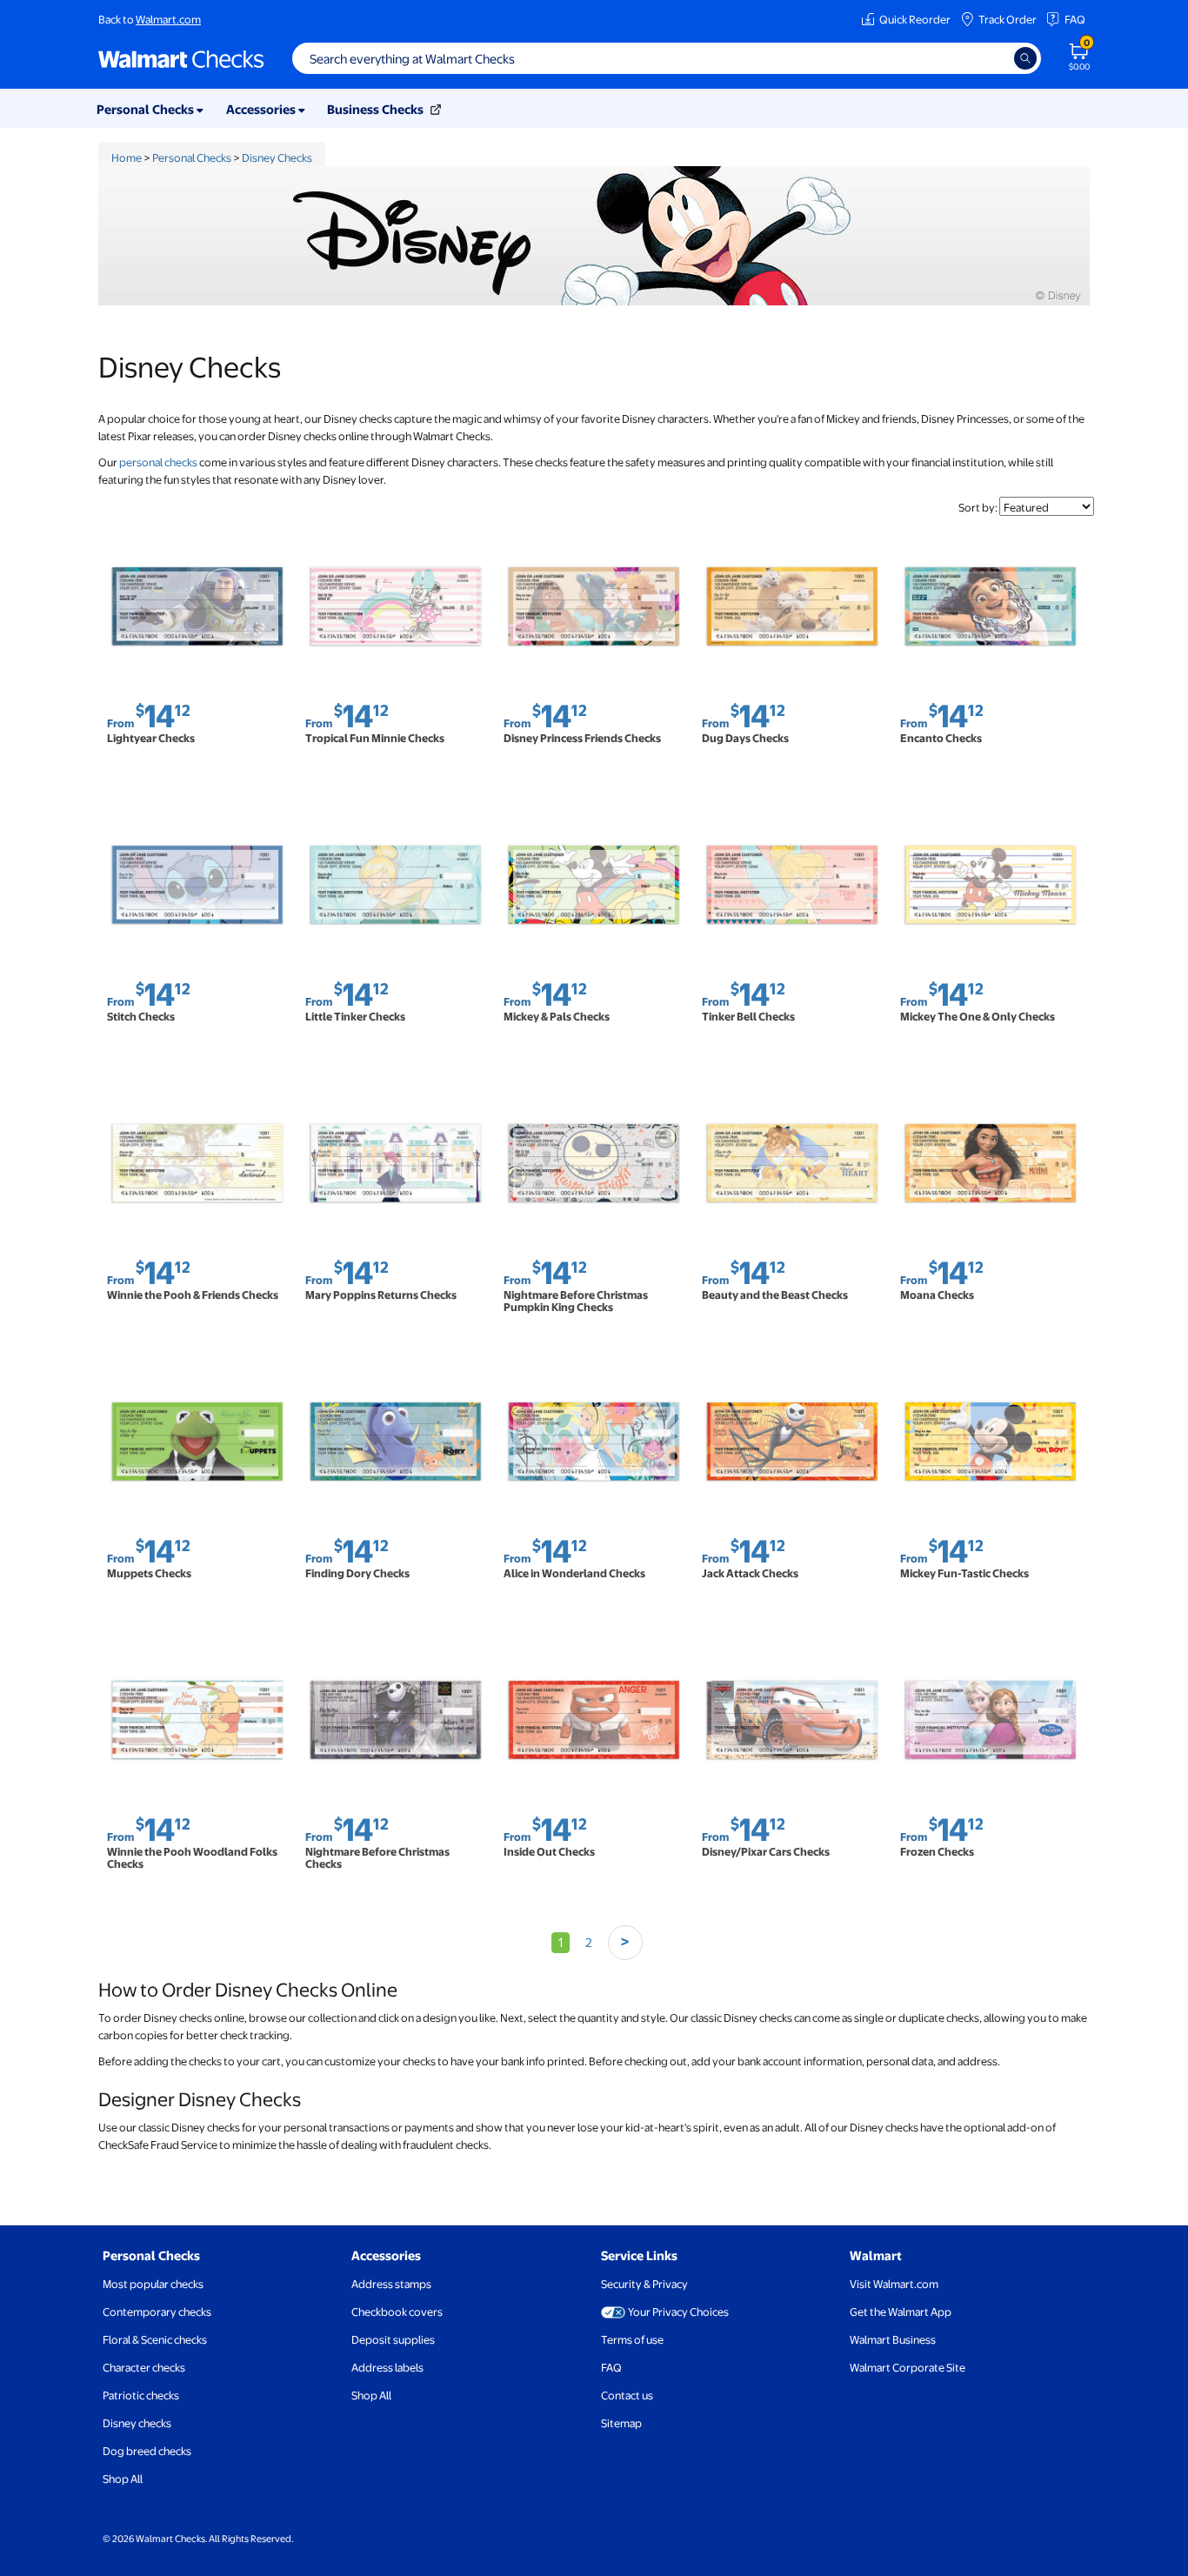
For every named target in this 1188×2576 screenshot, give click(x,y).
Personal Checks (192, 157)
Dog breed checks (147, 2451)
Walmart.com (168, 19)
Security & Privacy (644, 2284)
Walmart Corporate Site (908, 2367)
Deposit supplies (393, 2339)
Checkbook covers (397, 2312)
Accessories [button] (262, 109)
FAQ (1075, 19)
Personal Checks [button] (147, 109)
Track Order (1008, 19)
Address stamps (391, 2284)
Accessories (386, 2255)
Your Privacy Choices (678, 2312)
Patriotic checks (141, 2395)
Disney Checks (277, 157)
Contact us (627, 2395)
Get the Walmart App (901, 2312)
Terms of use (632, 2339)
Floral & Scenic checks (155, 2339)
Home (127, 157)
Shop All (123, 2479)
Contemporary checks (157, 2312)
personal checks (158, 462)
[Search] (1025, 58)
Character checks (144, 2367)
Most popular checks (153, 2284)
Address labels (387, 2367)
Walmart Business (893, 2339)
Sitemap (621, 2423)
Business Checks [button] (377, 109)
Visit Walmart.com (894, 2284)
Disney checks (137, 2423)
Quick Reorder (915, 19)
